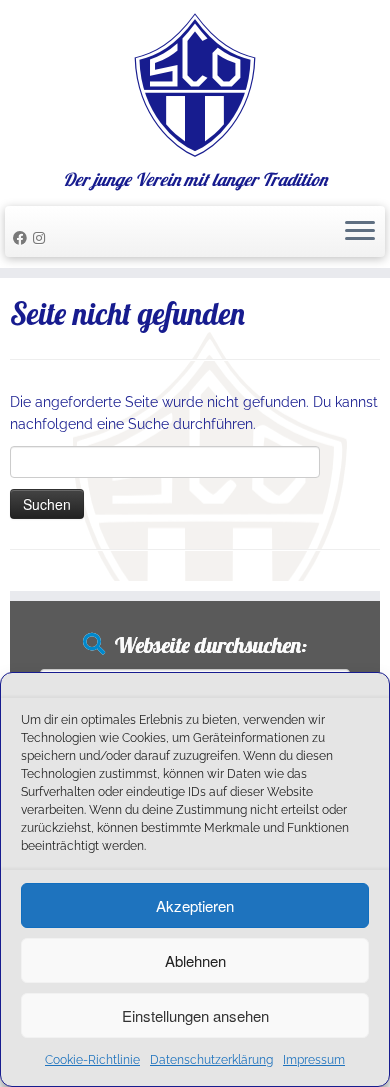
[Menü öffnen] (360, 232)
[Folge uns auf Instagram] (42, 238)
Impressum (314, 1060)
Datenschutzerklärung (211, 1060)
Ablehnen (195, 960)
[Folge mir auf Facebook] (23, 238)
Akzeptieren (195, 905)
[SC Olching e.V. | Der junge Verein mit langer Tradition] (195, 85)
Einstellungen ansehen (195, 1015)
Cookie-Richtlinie (92, 1060)
